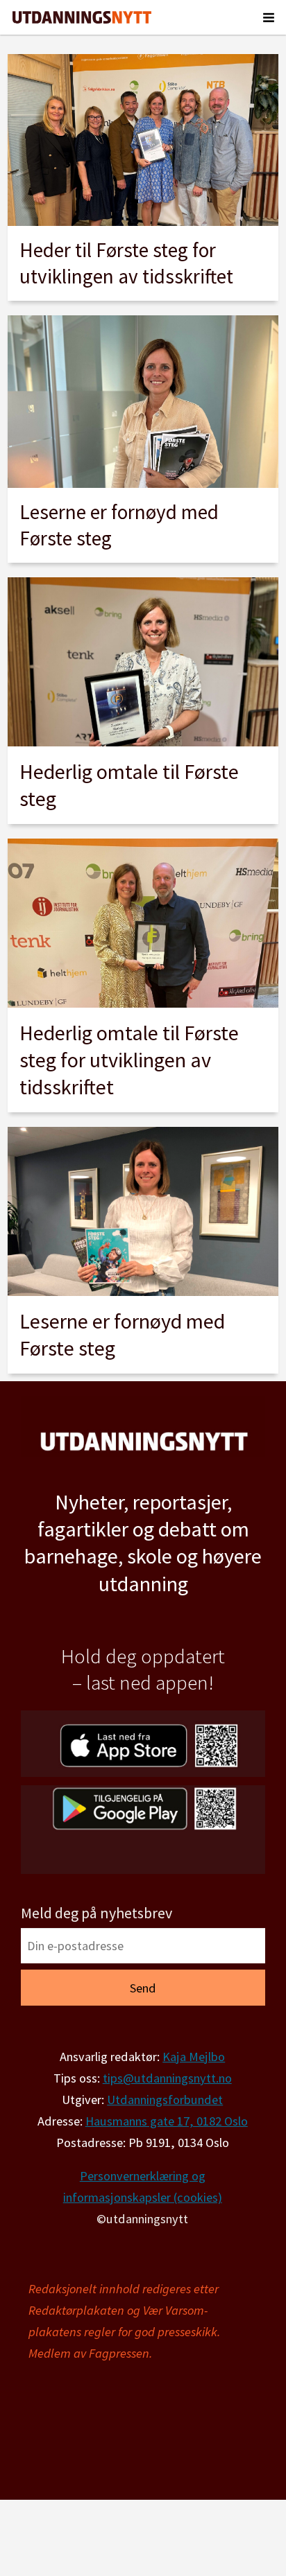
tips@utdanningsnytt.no (167, 2078)
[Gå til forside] (82, 17)
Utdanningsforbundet (165, 2100)
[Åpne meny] (269, 17)
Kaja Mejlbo (194, 2057)
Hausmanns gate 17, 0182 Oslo (167, 2121)
